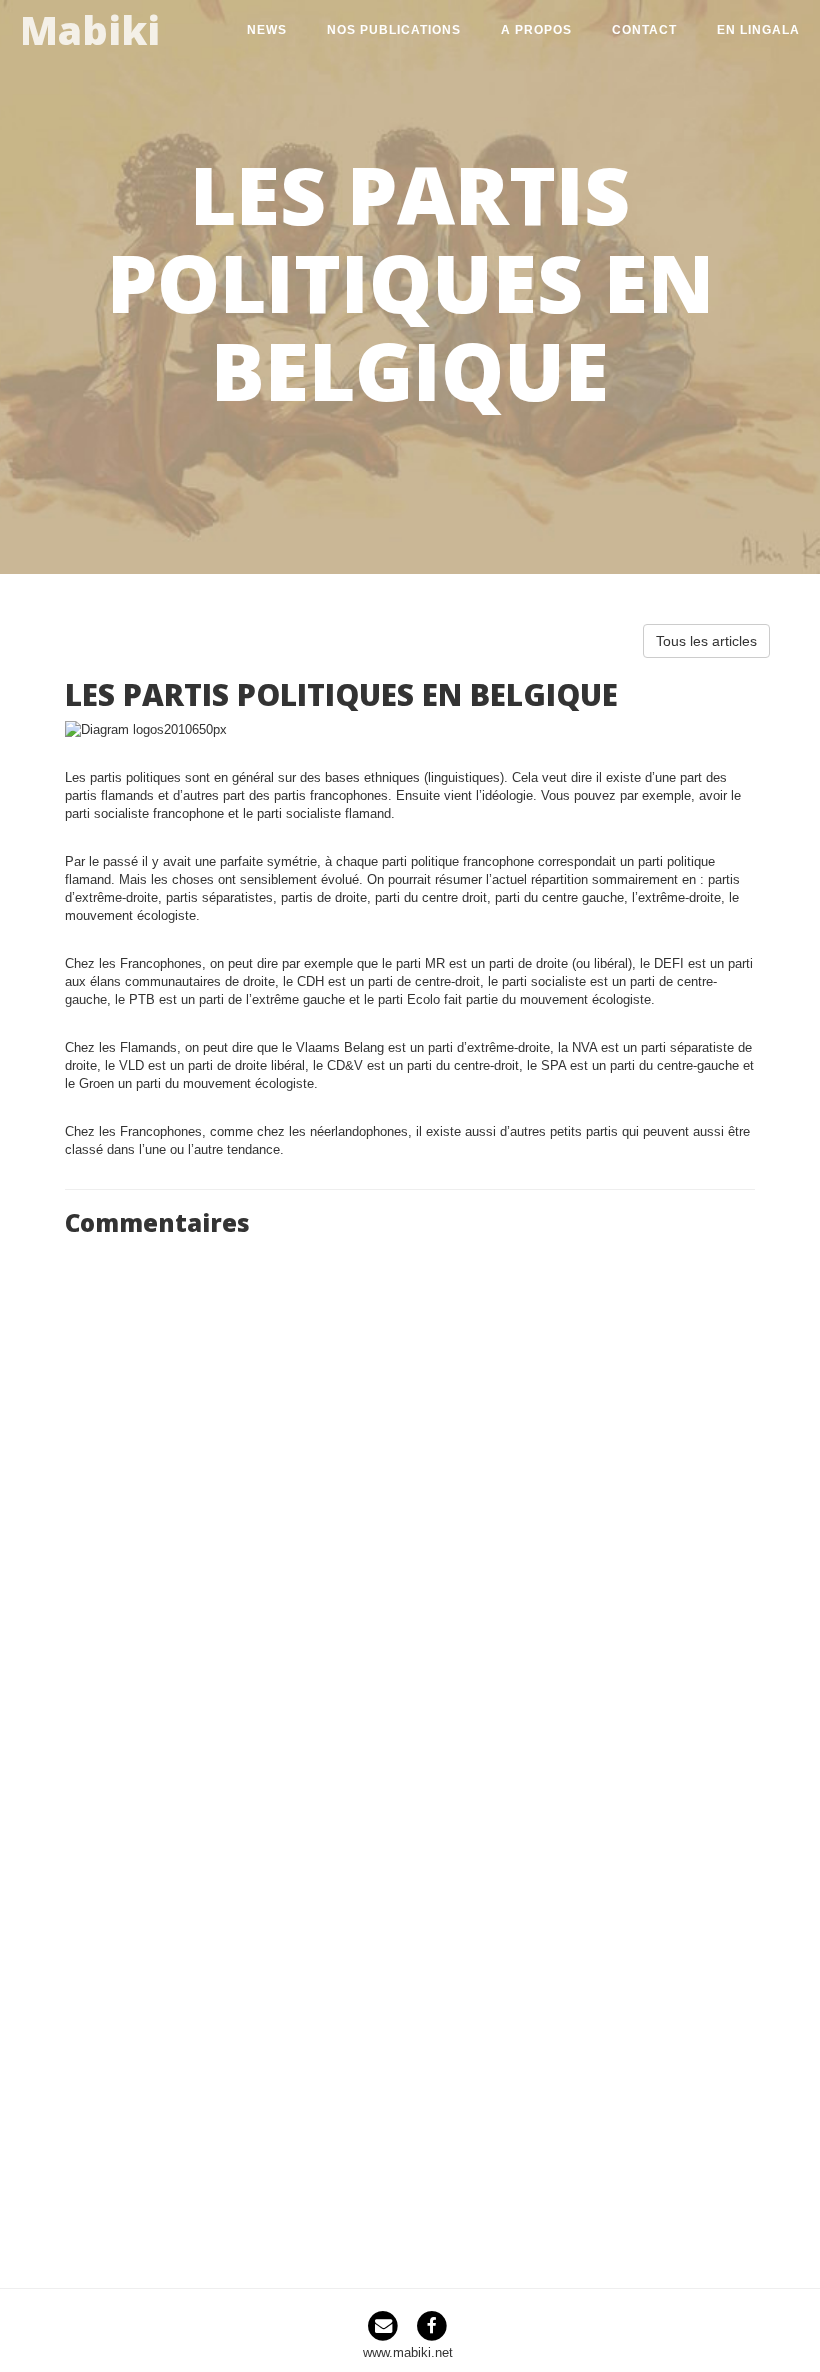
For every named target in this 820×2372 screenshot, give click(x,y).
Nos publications (394, 30)
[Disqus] (410, 1496)
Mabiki (90, 26)
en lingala (758, 30)
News (267, 30)
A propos (536, 30)
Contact (644, 30)
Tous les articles (706, 641)
